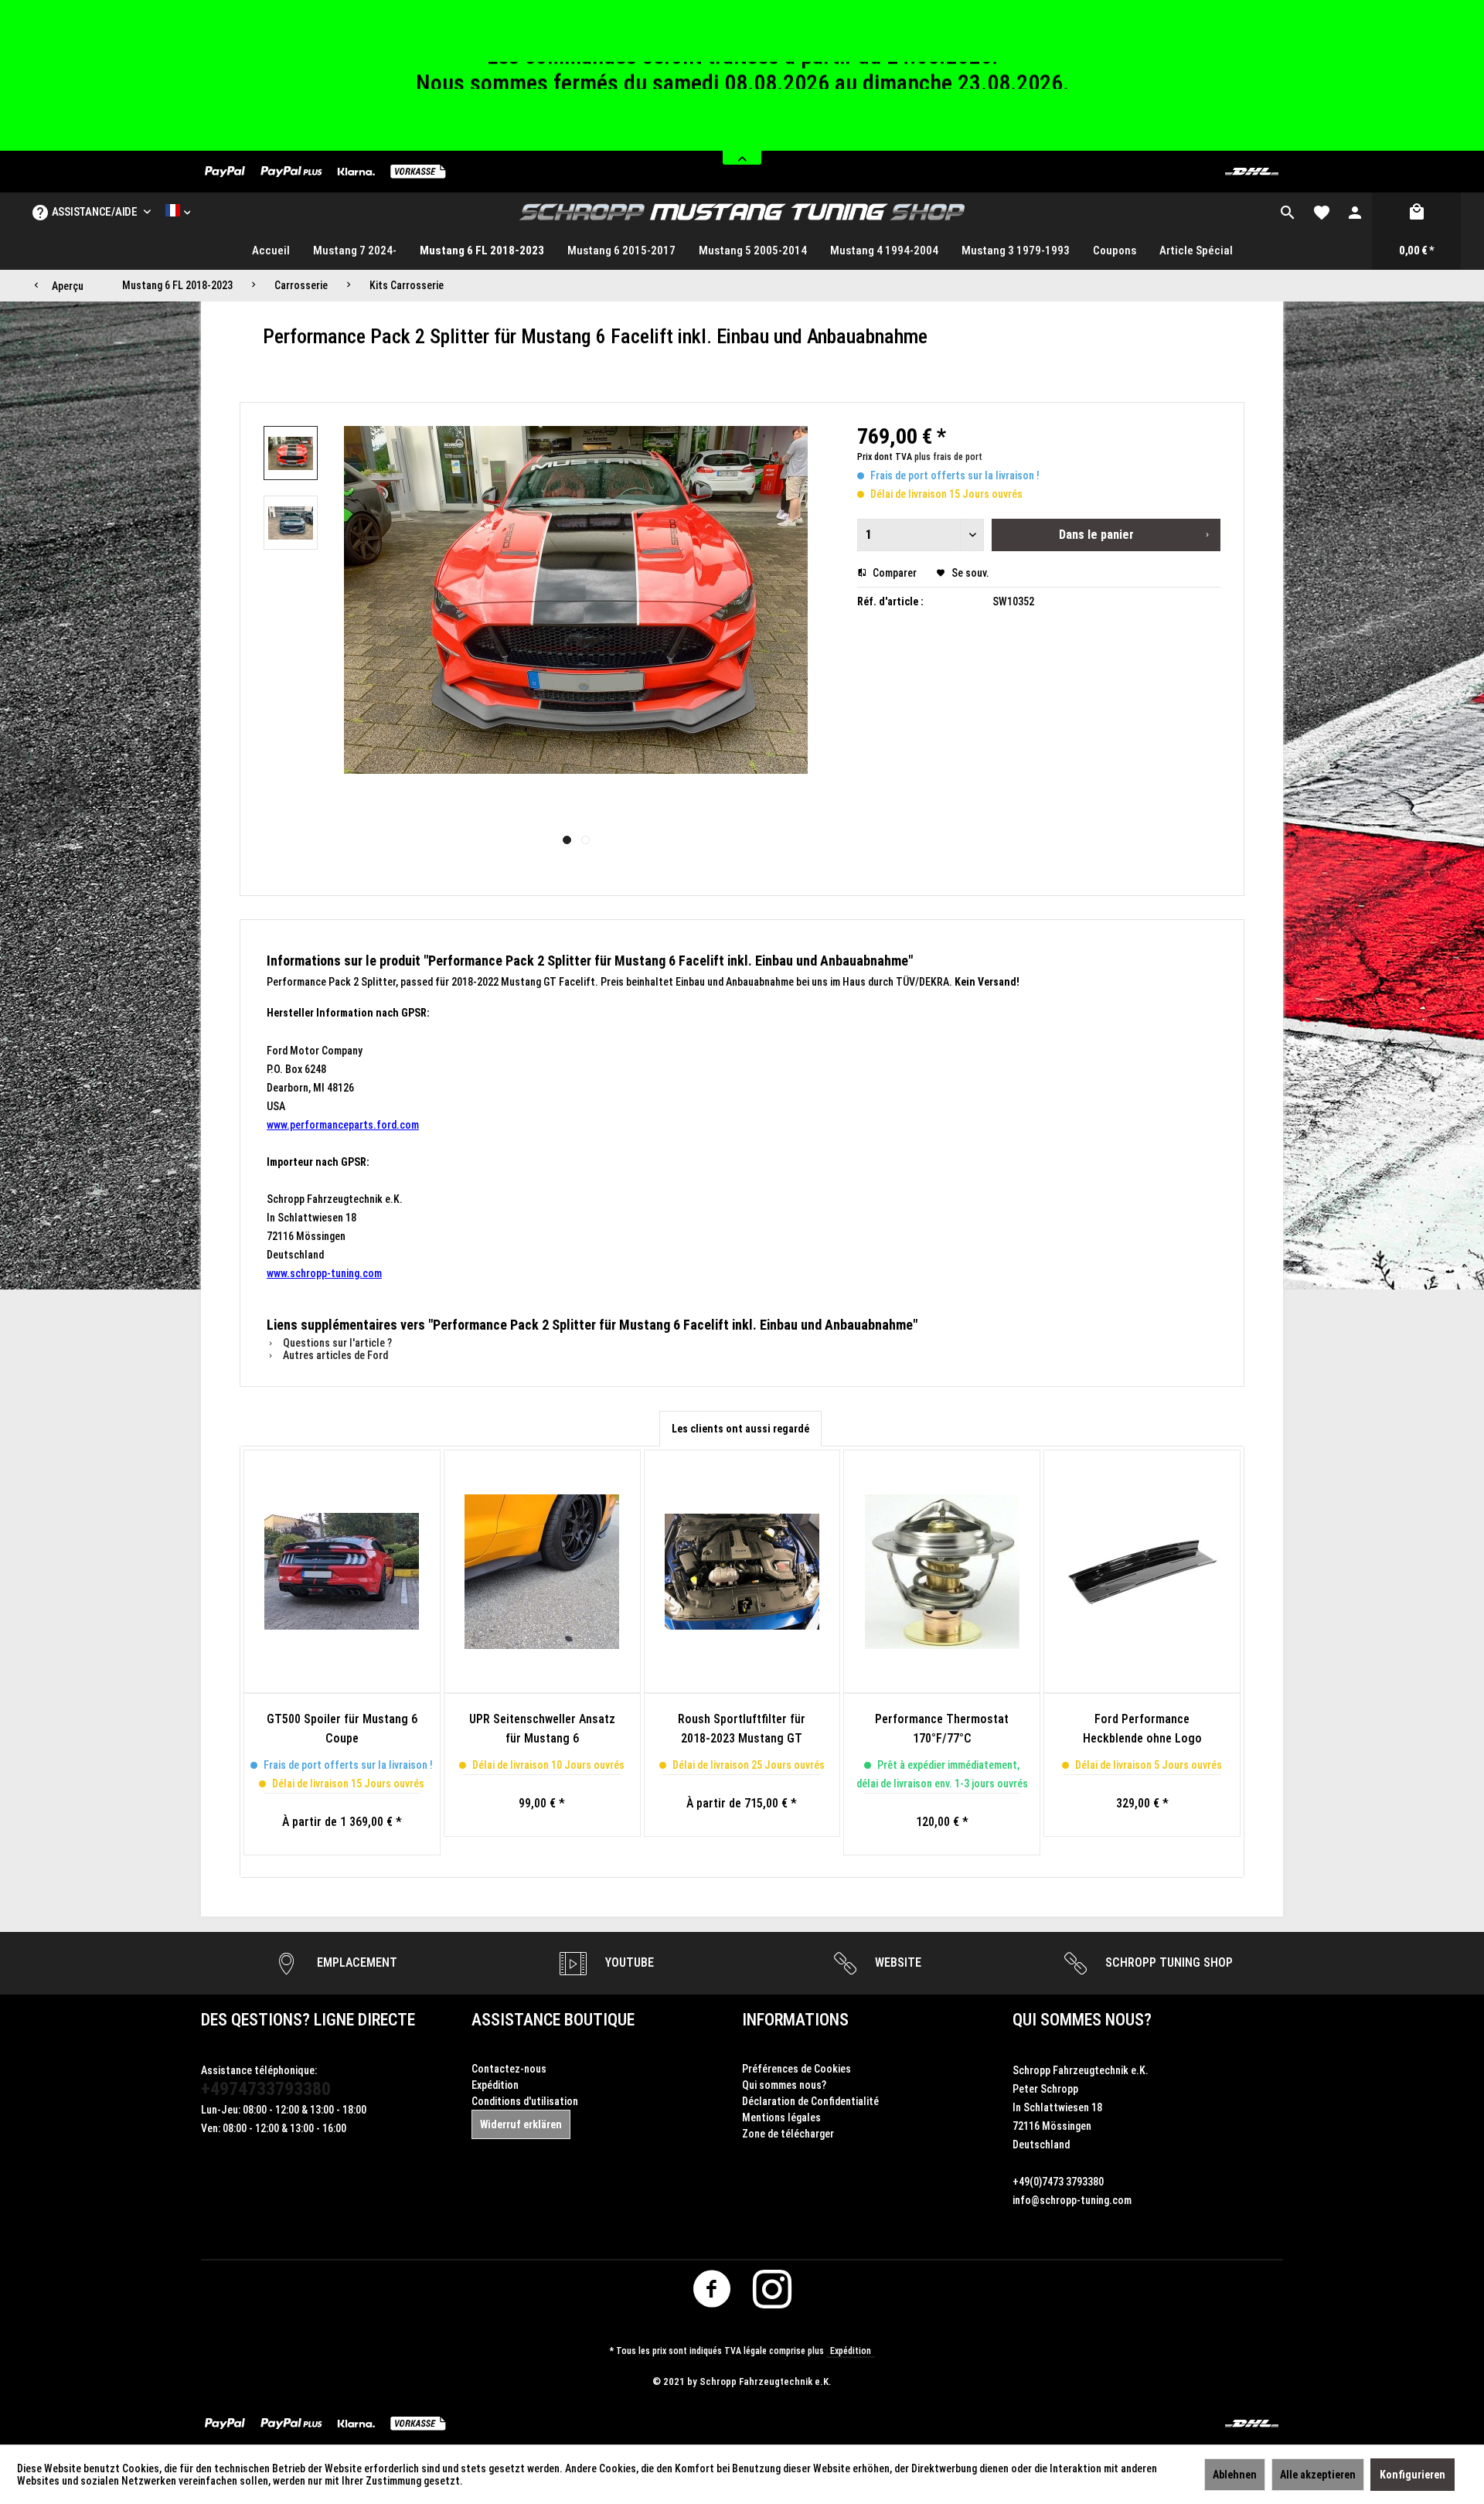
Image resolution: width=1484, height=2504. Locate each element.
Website (897, 1962)
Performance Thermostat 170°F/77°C (942, 1729)
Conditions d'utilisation (525, 2101)
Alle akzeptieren (1318, 2475)
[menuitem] (1288, 212)
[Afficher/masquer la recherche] (1288, 212)
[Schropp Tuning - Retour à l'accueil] (742, 212)
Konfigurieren (1413, 2475)
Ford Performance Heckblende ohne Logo (1142, 1729)
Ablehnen (1235, 2475)
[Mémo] (1322, 212)
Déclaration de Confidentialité (810, 2101)
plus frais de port (948, 457)
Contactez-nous (509, 2069)
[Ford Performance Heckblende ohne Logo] (1142, 1572)
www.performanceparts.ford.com (343, 1125)
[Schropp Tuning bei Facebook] (712, 2293)
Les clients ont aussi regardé (740, 1429)
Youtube (628, 1962)
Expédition (495, 2085)
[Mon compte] (1355, 212)
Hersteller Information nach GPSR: (348, 1013)
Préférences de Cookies (796, 2069)
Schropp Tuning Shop (1167, 1962)
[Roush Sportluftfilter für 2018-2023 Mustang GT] (742, 1572)
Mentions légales (781, 2117)
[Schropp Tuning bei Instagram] (773, 2293)
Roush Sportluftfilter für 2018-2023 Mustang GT (742, 1729)
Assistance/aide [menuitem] (95, 212)
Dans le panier (1096, 535)
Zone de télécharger (788, 2134)
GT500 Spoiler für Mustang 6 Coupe (342, 1729)
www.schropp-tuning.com (324, 1273)
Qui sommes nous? (784, 2085)
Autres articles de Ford (334, 1355)
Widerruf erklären (521, 2124)
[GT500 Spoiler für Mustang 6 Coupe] (342, 1572)
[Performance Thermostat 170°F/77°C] (942, 1572)
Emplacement (356, 1962)
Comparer (893, 573)
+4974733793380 (266, 2089)
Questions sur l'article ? (336, 1343)
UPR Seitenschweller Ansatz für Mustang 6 (542, 1729)
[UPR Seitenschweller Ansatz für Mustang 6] (542, 1572)
